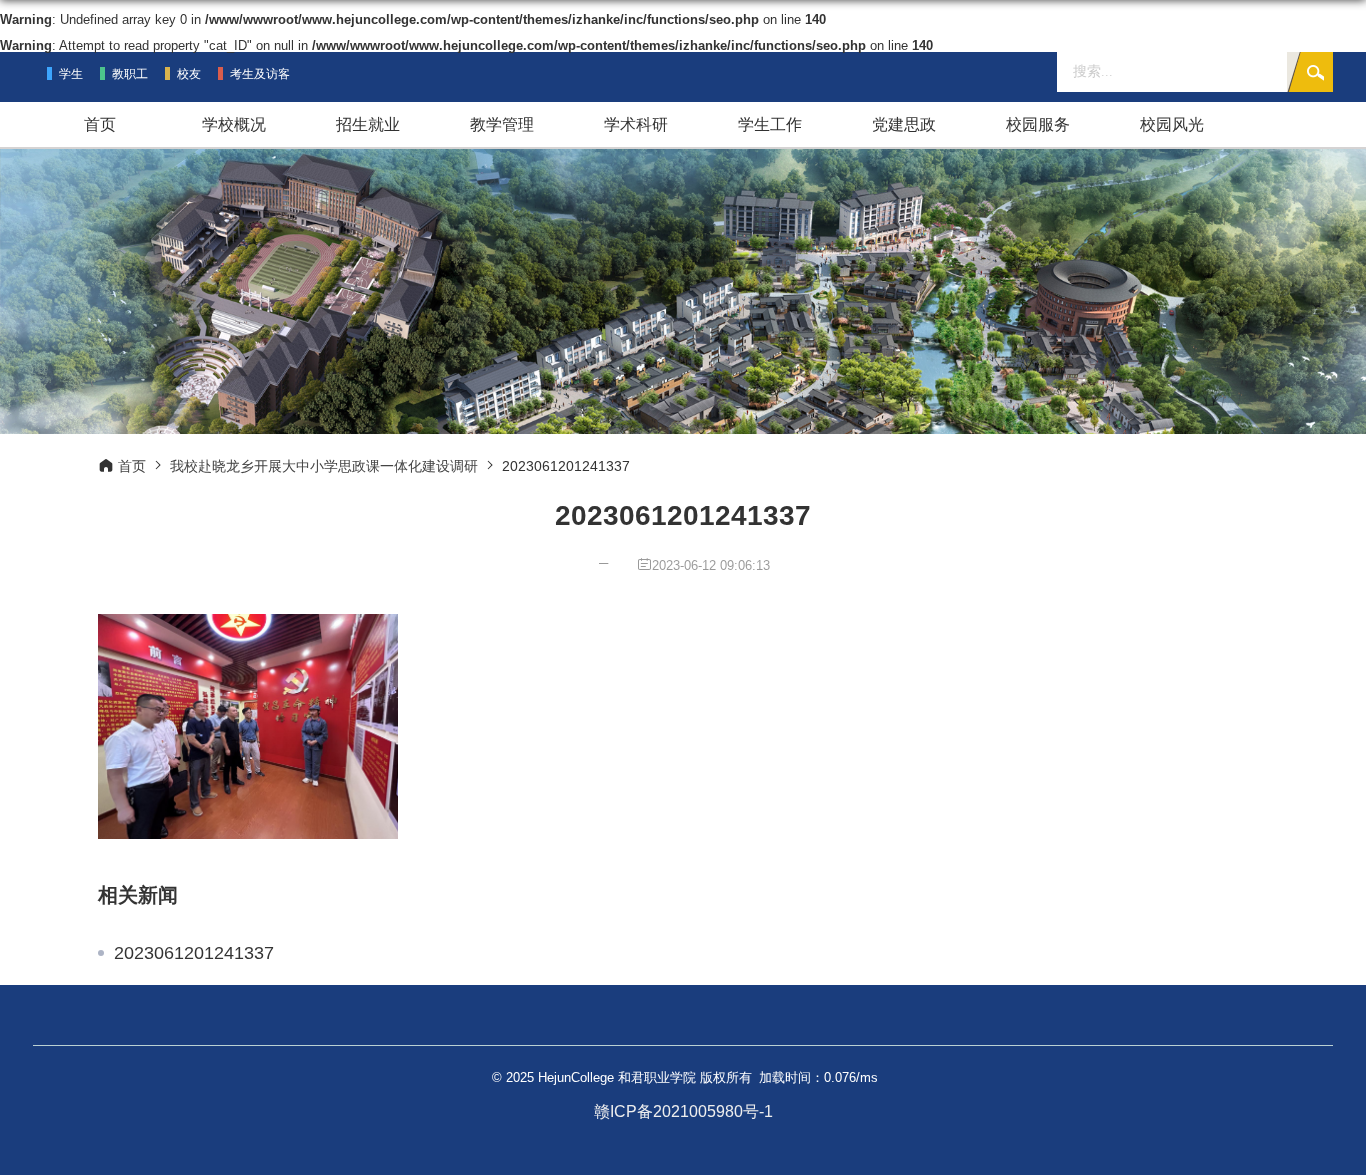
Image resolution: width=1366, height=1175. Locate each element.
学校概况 (234, 124)
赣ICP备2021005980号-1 (683, 1111)
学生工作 (770, 124)
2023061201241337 (194, 953)
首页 (100, 124)
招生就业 (368, 124)
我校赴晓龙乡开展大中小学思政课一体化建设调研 (324, 466)
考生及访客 (260, 74)
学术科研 (636, 124)
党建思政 (904, 124)
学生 (71, 74)
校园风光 (1172, 124)
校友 (189, 74)
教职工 (130, 74)
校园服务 (1038, 124)
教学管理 (502, 124)
